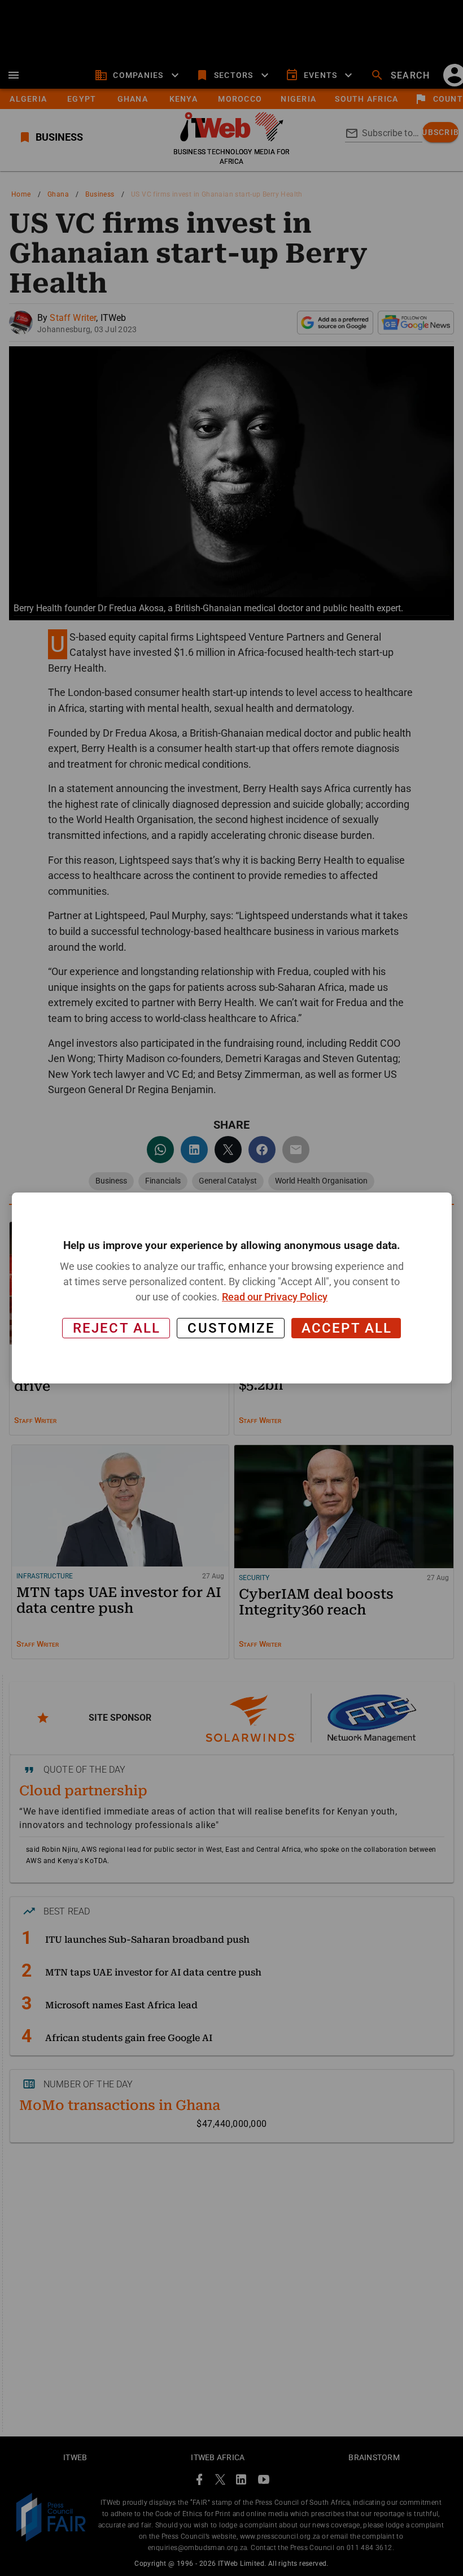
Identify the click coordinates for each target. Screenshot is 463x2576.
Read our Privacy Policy (275, 1297)
